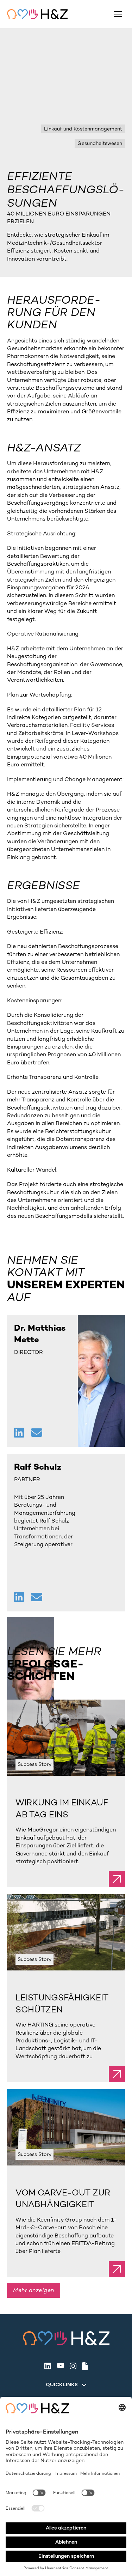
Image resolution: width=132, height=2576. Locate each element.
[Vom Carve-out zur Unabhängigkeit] (66, 2127)
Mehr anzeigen (34, 2290)
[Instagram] (73, 2366)
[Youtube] (60, 2366)
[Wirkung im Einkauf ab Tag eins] (66, 1737)
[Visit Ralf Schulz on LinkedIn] (20, 1598)
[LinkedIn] (48, 2366)
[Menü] (118, 14)
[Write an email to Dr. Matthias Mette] (37, 1433)
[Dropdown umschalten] (84, 2385)
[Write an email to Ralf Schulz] (37, 1598)
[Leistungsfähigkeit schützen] (66, 1932)
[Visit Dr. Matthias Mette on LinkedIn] (20, 1433)
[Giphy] (85, 2366)
